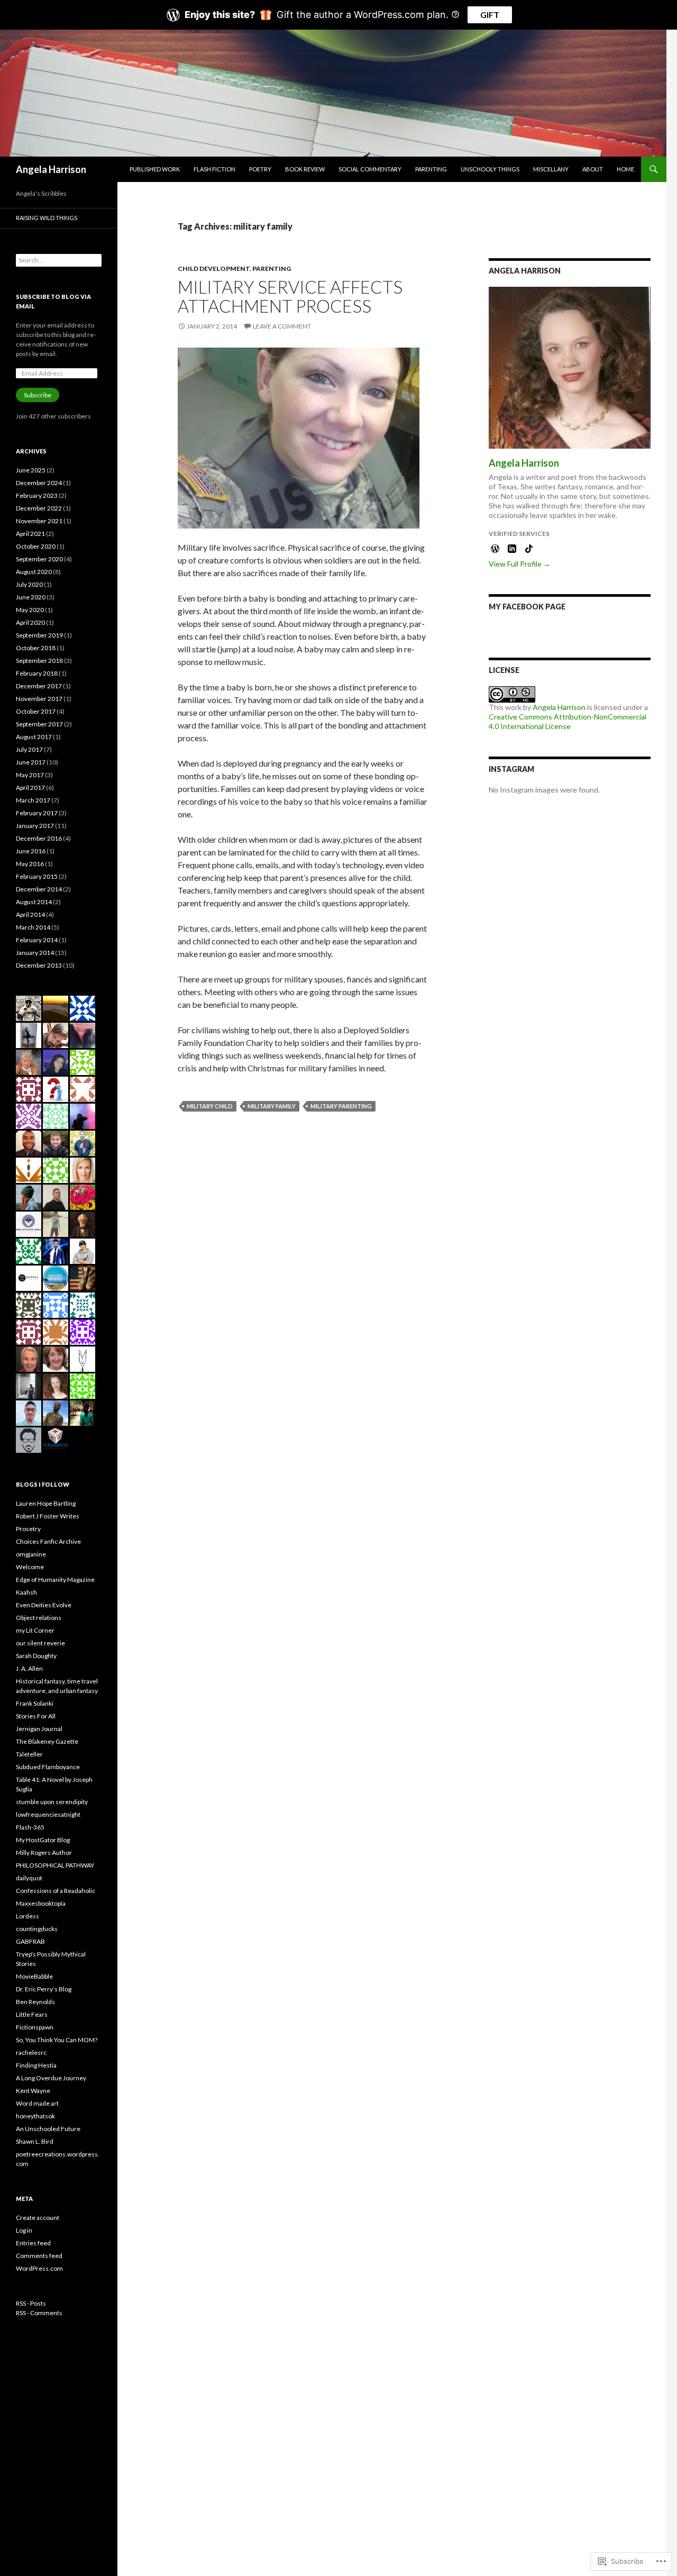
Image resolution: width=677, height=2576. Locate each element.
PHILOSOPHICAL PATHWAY (55, 1865)
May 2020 (30, 610)
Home (625, 169)
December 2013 (39, 965)
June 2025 (31, 470)
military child (210, 1106)
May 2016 (30, 864)
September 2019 (39, 635)
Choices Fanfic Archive (48, 1541)
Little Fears (32, 2014)
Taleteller (29, 1754)
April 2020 (30, 622)
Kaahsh (26, 1592)
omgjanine (31, 1554)
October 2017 (36, 711)
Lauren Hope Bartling (46, 1503)
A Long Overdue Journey (51, 2078)
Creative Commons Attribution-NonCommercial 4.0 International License (568, 721)
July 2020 (29, 584)
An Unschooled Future (48, 2129)
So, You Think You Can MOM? (57, 2040)
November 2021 (39, 521)
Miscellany (551, 169)
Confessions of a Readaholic (56, 1891)
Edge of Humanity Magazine (55, 1580)
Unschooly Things (490, 169)
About (593, 169)
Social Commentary (370, 169)
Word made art (37, 2103)
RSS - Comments (39, 2313)
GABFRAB (30, 1941)
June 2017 (31, 762)
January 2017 (35, 826)
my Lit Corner (35, 1630)
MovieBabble (34, 1976)
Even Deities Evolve (44, 1605)
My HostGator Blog (43, 1840)
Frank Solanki (35, 1703)
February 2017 (37, 813)
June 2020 (31, 597)
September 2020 (39, 559)
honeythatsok (35, 2116)
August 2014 (34, 902)
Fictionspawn (35, 2027)
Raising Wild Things (47, 218)
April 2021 (30, 534)
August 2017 (34, 737)
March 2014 (33, 927)
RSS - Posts (31, 2303)
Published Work (155, 169)
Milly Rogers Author (44, 1853)
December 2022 (39, 508)
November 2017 (39, 699)
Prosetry (28, 1529)
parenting (272, 268)
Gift (490, 15)
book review (305, 169)
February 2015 (37, 876)
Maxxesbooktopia (41, 1903)
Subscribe (38, 395)
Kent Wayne (33, 2091)
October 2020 (36, 546)
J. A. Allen (29, 1668)
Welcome (30, 1567)
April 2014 (30, 914)
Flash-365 (30, 1827)
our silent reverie (40, 1643)
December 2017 (39, 686)
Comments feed (39, 2256)
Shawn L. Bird (35, 2141)
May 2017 (30, 775)
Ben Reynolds (35, 2002)
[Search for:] (59, 260)
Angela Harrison (51, 169)
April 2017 (30, 788)
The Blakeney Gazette (47, 1741)
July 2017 (29, 749)
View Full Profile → (520, 564)
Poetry (260, 169)
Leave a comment (282, 326)
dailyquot (29, 1878)
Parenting (431, 169)
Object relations (39, 1618)
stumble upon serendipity (52, 1802)
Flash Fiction (214, 169)
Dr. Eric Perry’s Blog (44, 1989)
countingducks (37, 1929)
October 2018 (36, 648)
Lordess (28, 1916)
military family (272, 1106)
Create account (38, 2218)
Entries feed (33, 2243)
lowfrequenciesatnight (48, 1814)
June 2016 (31, 851)
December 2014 (39, 889)
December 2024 (39, 483)
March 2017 (33, 800)
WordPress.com (39, 2268)
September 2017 (39, 724)
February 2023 (37, 495)
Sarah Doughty (36, 1656)
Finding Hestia (36, 2065)
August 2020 (34, 572)
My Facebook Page (527, 607)
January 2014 (35, 953)
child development (214, 268)
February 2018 (37, 673)
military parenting (341, 1106)
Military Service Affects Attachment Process (290, 296)
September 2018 (39, 661)
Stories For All (36, 1716)
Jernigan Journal (39, 1729)
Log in (24, 2230)
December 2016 (39, 838)
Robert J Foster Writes (48, 1516)
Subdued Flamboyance (48, 1767)
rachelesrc (31, 2052)
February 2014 (37, 940)
